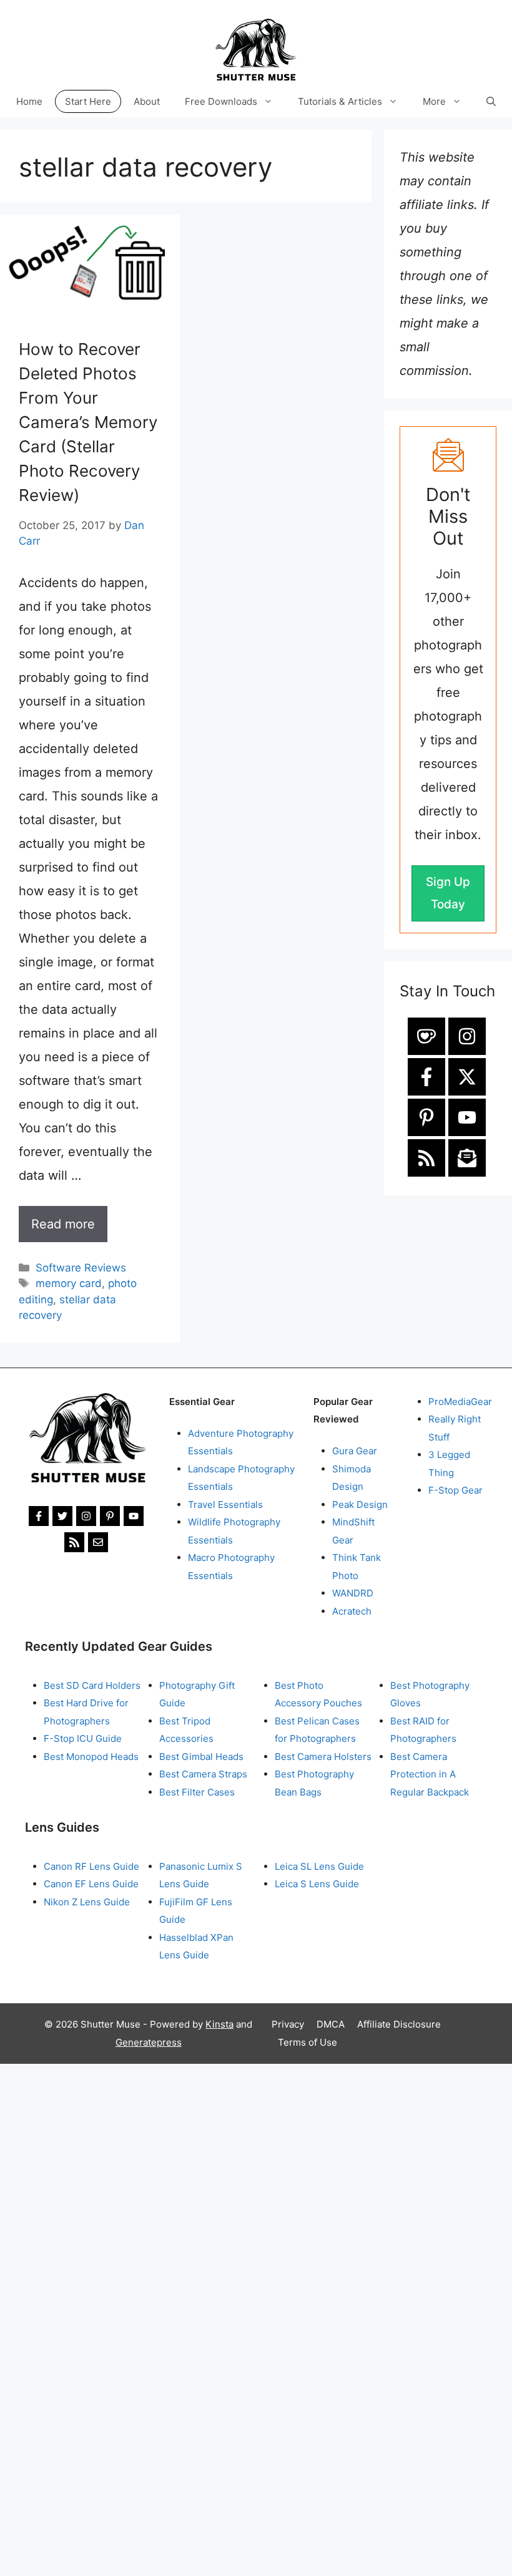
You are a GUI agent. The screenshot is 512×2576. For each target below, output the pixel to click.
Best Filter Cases (197, 1792)
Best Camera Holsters (323, 1757)
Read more (63, 1224)
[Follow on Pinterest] (426, 1117)
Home (29, 101)
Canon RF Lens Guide (91, 1866)
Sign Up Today (448, 893)
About (147, 101)
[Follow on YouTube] (467, 1117)
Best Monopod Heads (91, 1757)
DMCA (331, 2024)
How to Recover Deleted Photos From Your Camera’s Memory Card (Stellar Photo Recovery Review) (88, 422)
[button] (491, 101)
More (434, 101)
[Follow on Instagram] (467, 1036)
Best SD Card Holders (92, 1685)
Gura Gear (355, 1451)
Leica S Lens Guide (317, 1884)
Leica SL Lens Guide (319, 1866)
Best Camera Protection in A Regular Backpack (430, 1774)
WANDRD (353, 1593)
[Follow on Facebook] (426, 1077)
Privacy (288, 2024)
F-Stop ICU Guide (83, 1738)
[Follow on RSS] (426, 1158)
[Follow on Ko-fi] (426, 1036)
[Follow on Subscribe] (467, 1158)
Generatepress (149, 2042)
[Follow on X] (467, 1077)
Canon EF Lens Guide (91, 1884)
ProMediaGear (460, 1402)
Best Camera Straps (203, 1774)
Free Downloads (221, 101)
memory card (69, 1283)
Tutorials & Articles (340, 101)
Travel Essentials (225, 1504)
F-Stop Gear (455, 1490)
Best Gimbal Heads (201, 1757)
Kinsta (219, 2024)
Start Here (88, 101)
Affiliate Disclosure (399, 2024)
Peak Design (360, 1504)
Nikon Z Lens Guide (87, 1902)
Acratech (352, 1611)
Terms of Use (308, 2042)
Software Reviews (81, 1268)
